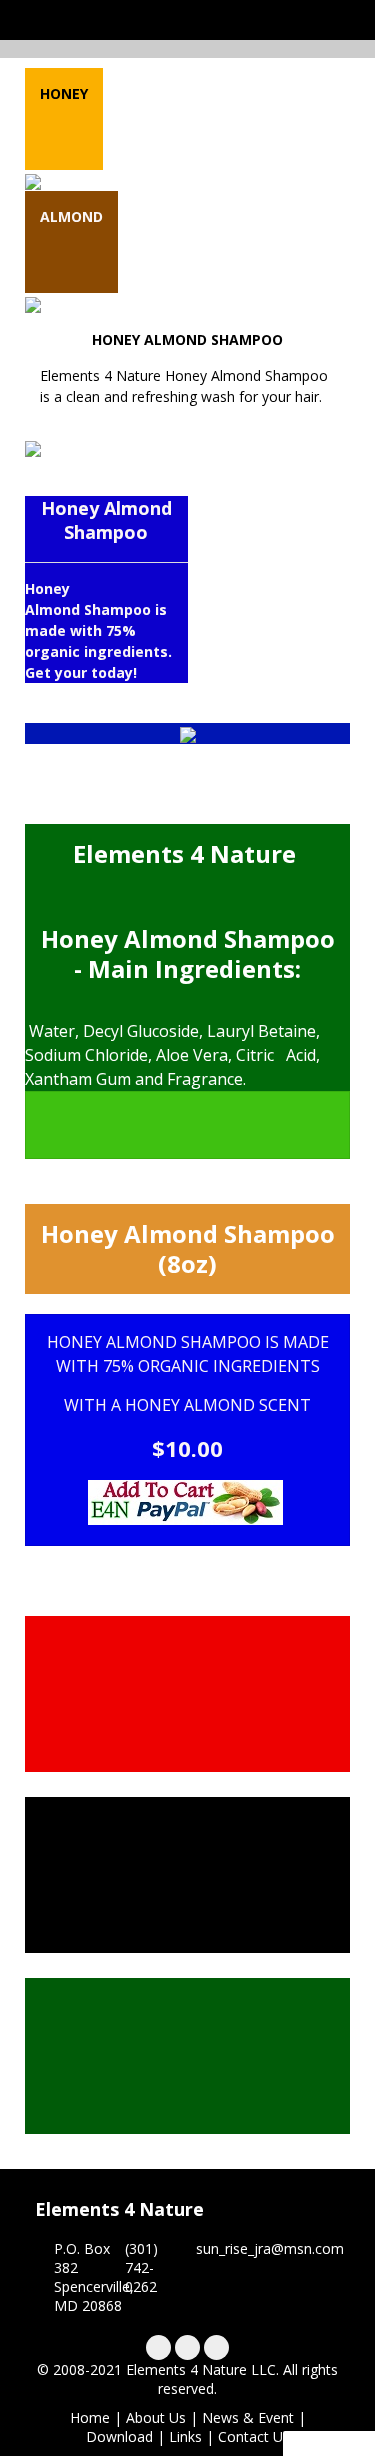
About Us (156, 2417)
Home (90, 2417)
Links (185, 2436)
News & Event (248, 2417)
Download (119, 2436)
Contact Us (254, 2436)
